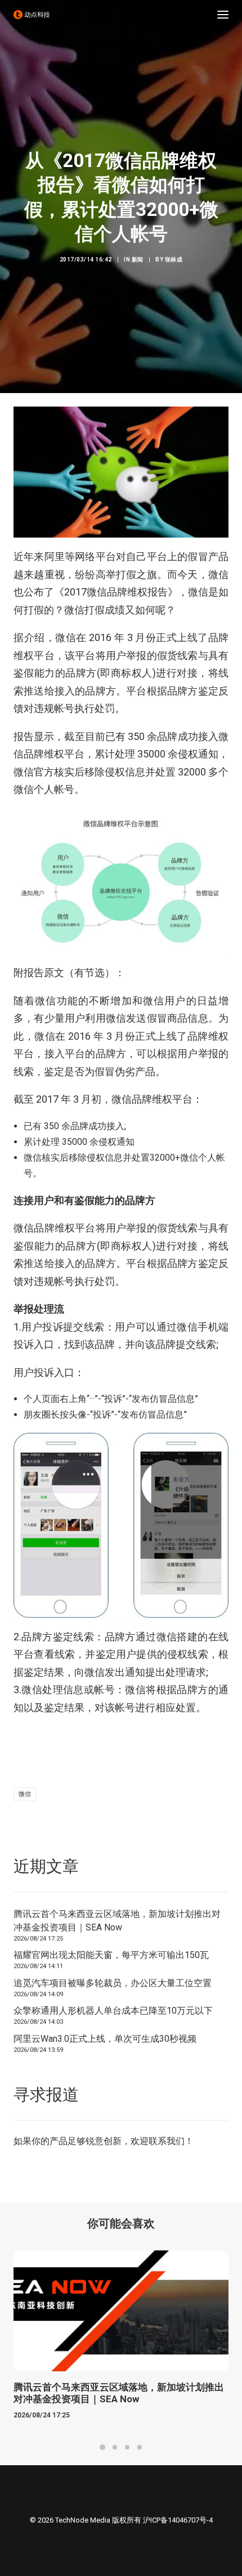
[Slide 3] (127, 2447)
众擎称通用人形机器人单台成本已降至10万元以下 (113, 2011)
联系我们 (167, 2141)
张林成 (174, 260)
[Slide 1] (102, 2447)
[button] (223, 15)
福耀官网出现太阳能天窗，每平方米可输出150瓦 (111, 1955)
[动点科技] (32, 15)
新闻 (138, 260)
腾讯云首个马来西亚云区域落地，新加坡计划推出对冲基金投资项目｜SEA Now (117, 1921)
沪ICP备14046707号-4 (178, 2520)
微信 (25, 1794)
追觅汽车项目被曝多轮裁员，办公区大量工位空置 (113, 1983)
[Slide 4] (140, 2447)
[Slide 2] (115, 2447)
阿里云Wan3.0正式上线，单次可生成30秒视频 (105, 2039)
